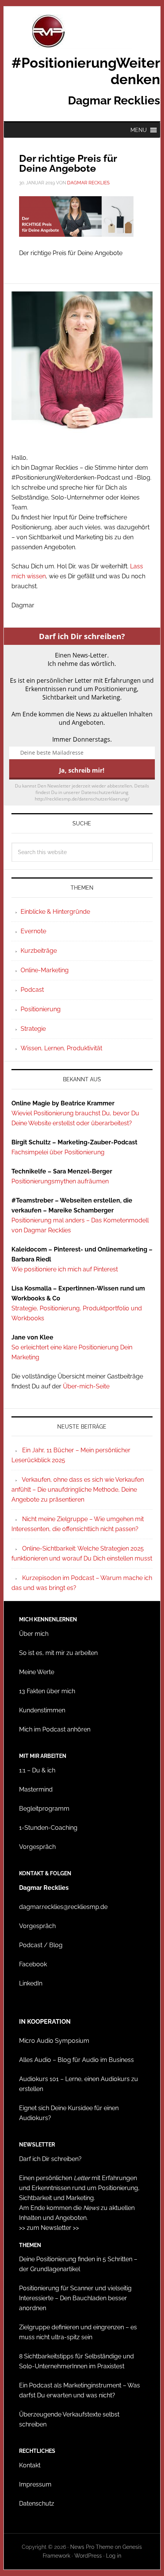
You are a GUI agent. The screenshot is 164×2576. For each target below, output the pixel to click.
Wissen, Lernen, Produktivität (61, 1048)
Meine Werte (37, 1672)
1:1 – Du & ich (37, 1770)
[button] (139, 130)
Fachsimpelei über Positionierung (58, 1152)
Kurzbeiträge (39, 951)
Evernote (33, 931)
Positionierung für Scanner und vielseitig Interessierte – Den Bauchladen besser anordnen (75, 2298)
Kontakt (30, 2465)
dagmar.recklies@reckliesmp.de (63, 1907)
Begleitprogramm (44, 1809)
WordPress (88, 2556)
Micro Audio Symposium (54, 2041)
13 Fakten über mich (47, 1691)
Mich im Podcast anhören (55, 1729)
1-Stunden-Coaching (48, 1828)
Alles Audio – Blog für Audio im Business (76, 2060)
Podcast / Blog (41, 1945)
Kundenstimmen (42, 1710)
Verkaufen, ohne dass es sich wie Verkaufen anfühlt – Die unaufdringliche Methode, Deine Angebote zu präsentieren (78, 1490)
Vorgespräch (37, 1847)
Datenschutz (37, 2504)
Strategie (33, 1029)
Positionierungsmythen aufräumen (60, 1181)
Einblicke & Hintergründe (55, 912)
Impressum (35, 2484)
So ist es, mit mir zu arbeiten (58, 1653)
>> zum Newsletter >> (49, 2228)
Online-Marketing (45, 970)
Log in (114, 2556)
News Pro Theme (92, 2547)
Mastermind (36, 1789)
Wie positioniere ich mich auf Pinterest (65, 1269)
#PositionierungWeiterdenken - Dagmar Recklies (82, 31)
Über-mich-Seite (86, 1386)
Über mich (34, 1634)
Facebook (33, 1964)
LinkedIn (31, 1983)
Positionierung (41, 1009)
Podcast (32, 990)
